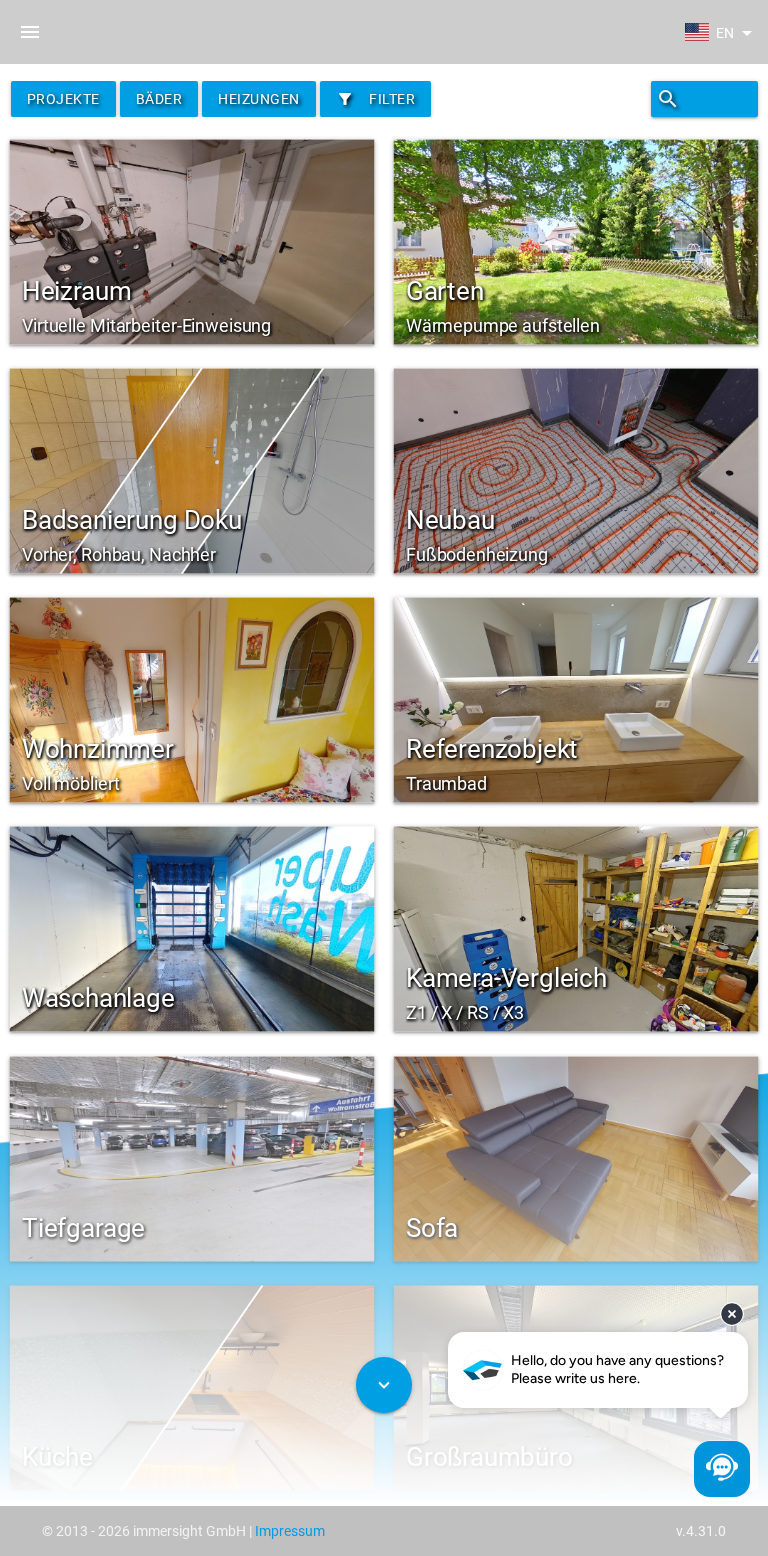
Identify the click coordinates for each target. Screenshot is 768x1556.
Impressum (290, 1531)
